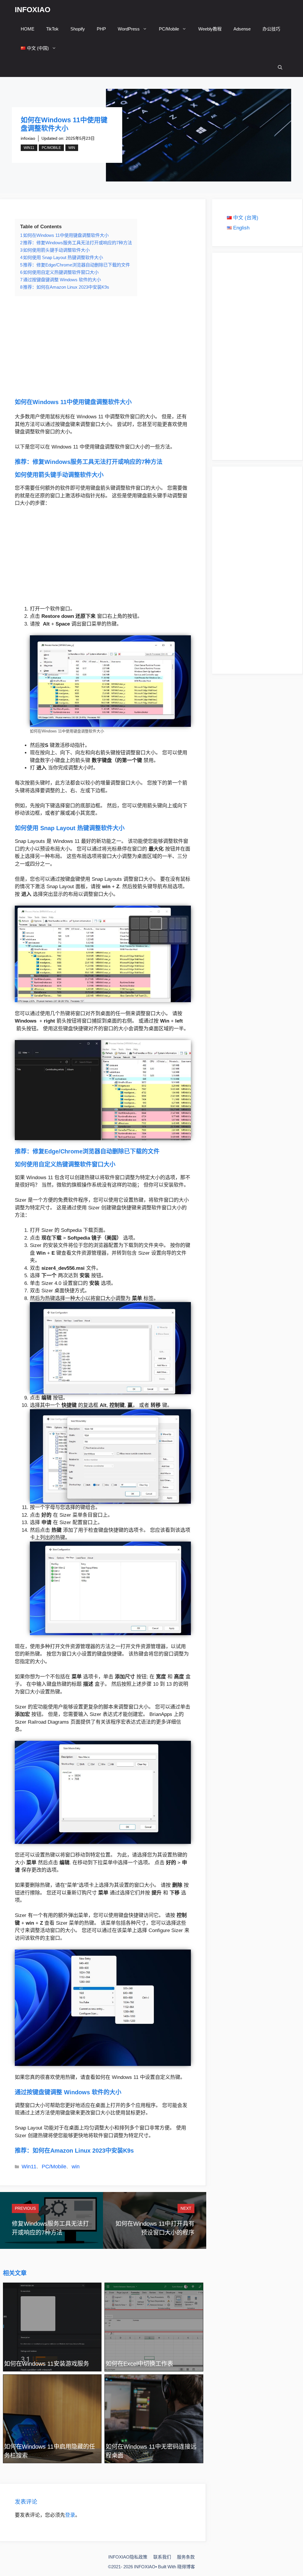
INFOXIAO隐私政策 (128, 2557)
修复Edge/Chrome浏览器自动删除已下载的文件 (96, 1151)
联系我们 (162, 2557)
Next (186, 2208)
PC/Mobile (169, 29)
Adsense (242, 29)
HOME (28, 29)
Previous (25, 2208)
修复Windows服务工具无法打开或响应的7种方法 (97, 462)
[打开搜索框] (280, 67)
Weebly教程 (210, 29)
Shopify (78, 29)
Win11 (29, 148)
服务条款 (186, 2557)
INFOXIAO (33, 9)
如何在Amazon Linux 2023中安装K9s (83, 2151)
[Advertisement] (103, 347)
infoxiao (28, 138)
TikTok (52, 29)
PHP (101, 29)
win (72, 148)
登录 (70, 2515)
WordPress (129, 29)
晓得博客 (186, 2567)
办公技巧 (271, 29)
